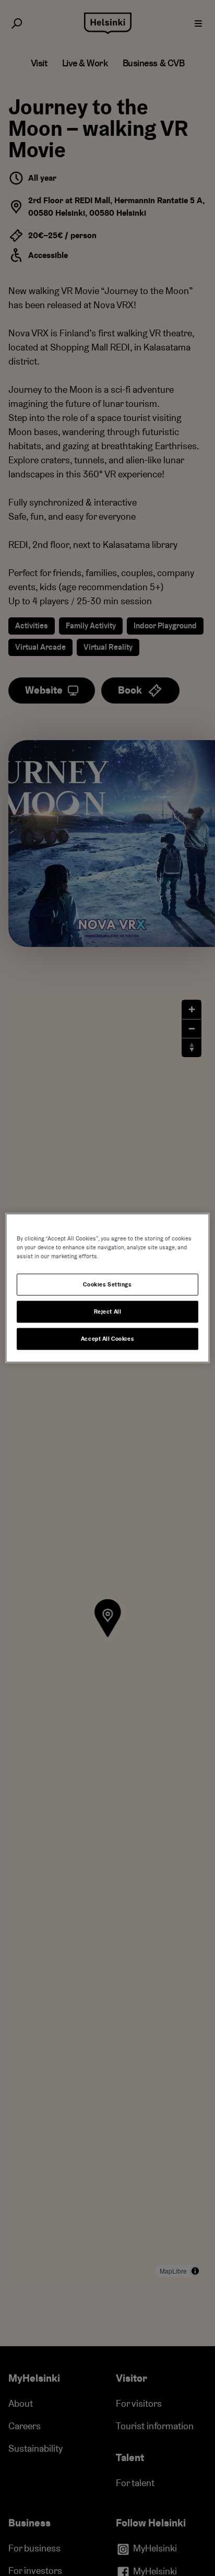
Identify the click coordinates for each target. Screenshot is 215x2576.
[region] (107, 1288)
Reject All (108, 1312)
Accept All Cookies (107, 1339)
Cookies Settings (107, 1285)
